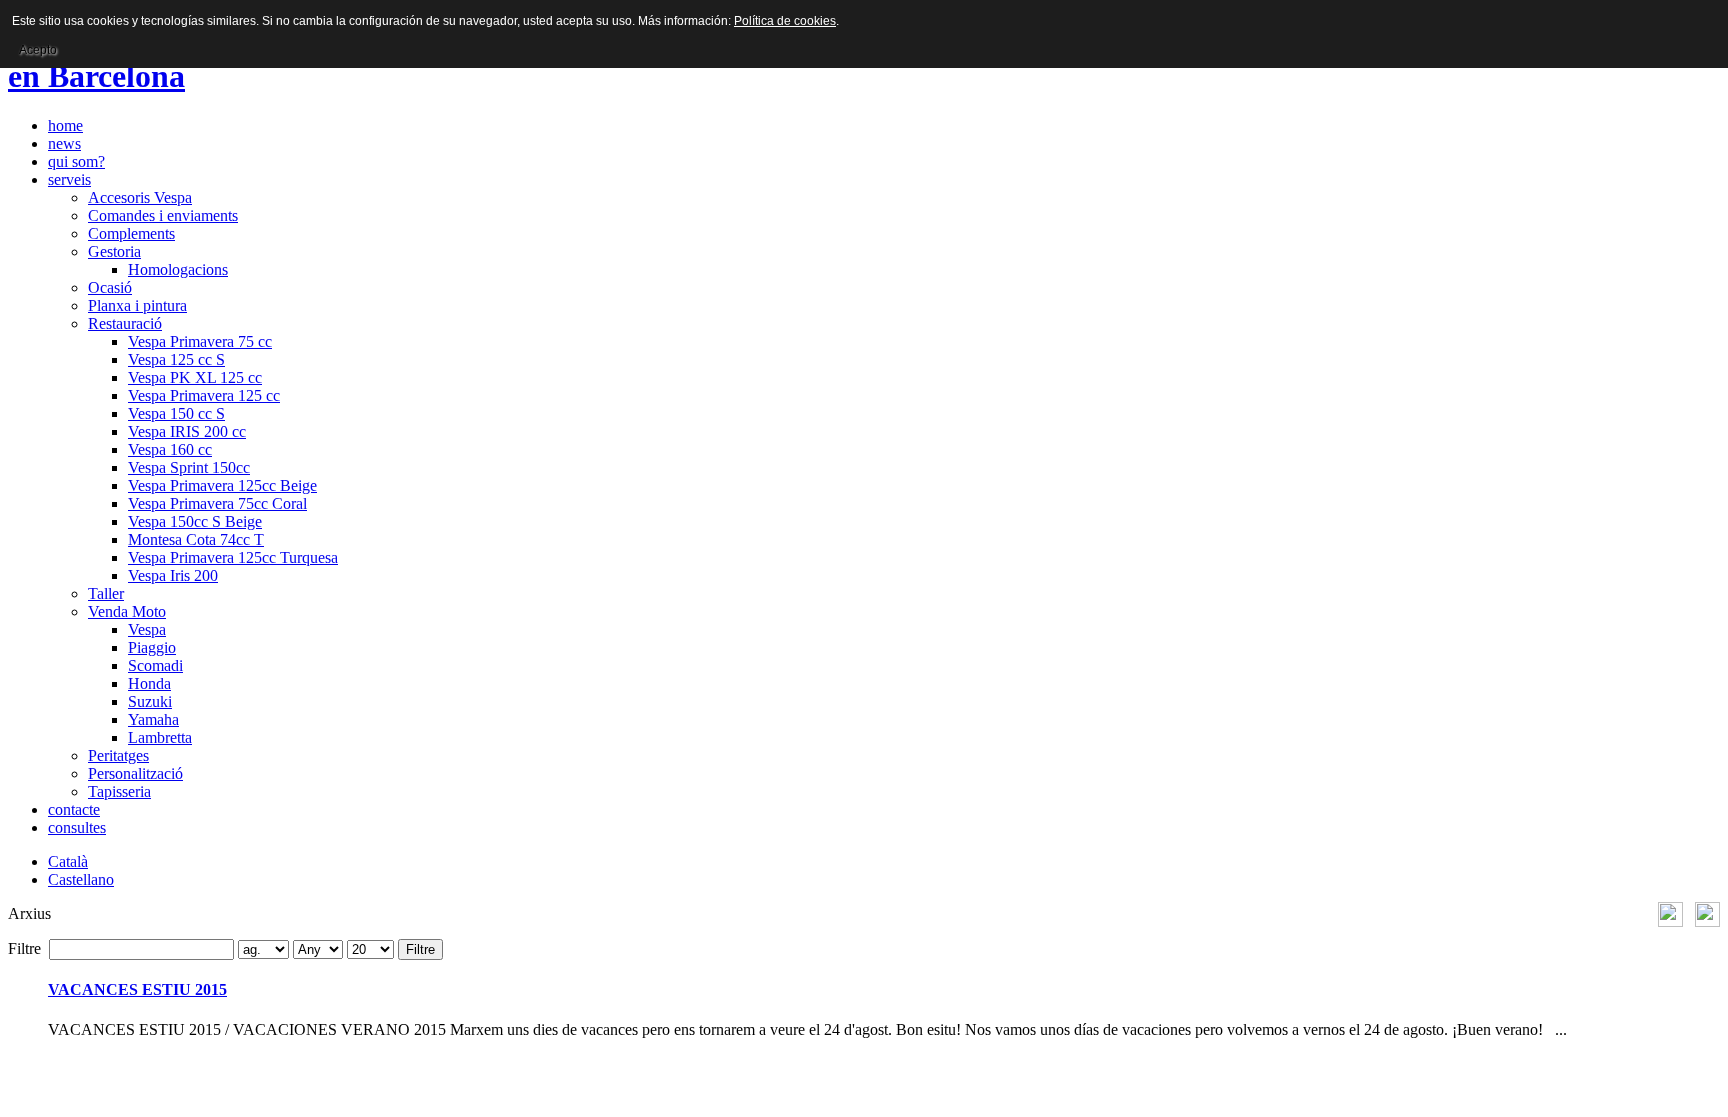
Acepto (38, 50)
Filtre (420, 949)
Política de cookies (785, 21)
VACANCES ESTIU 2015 (137, 989)
